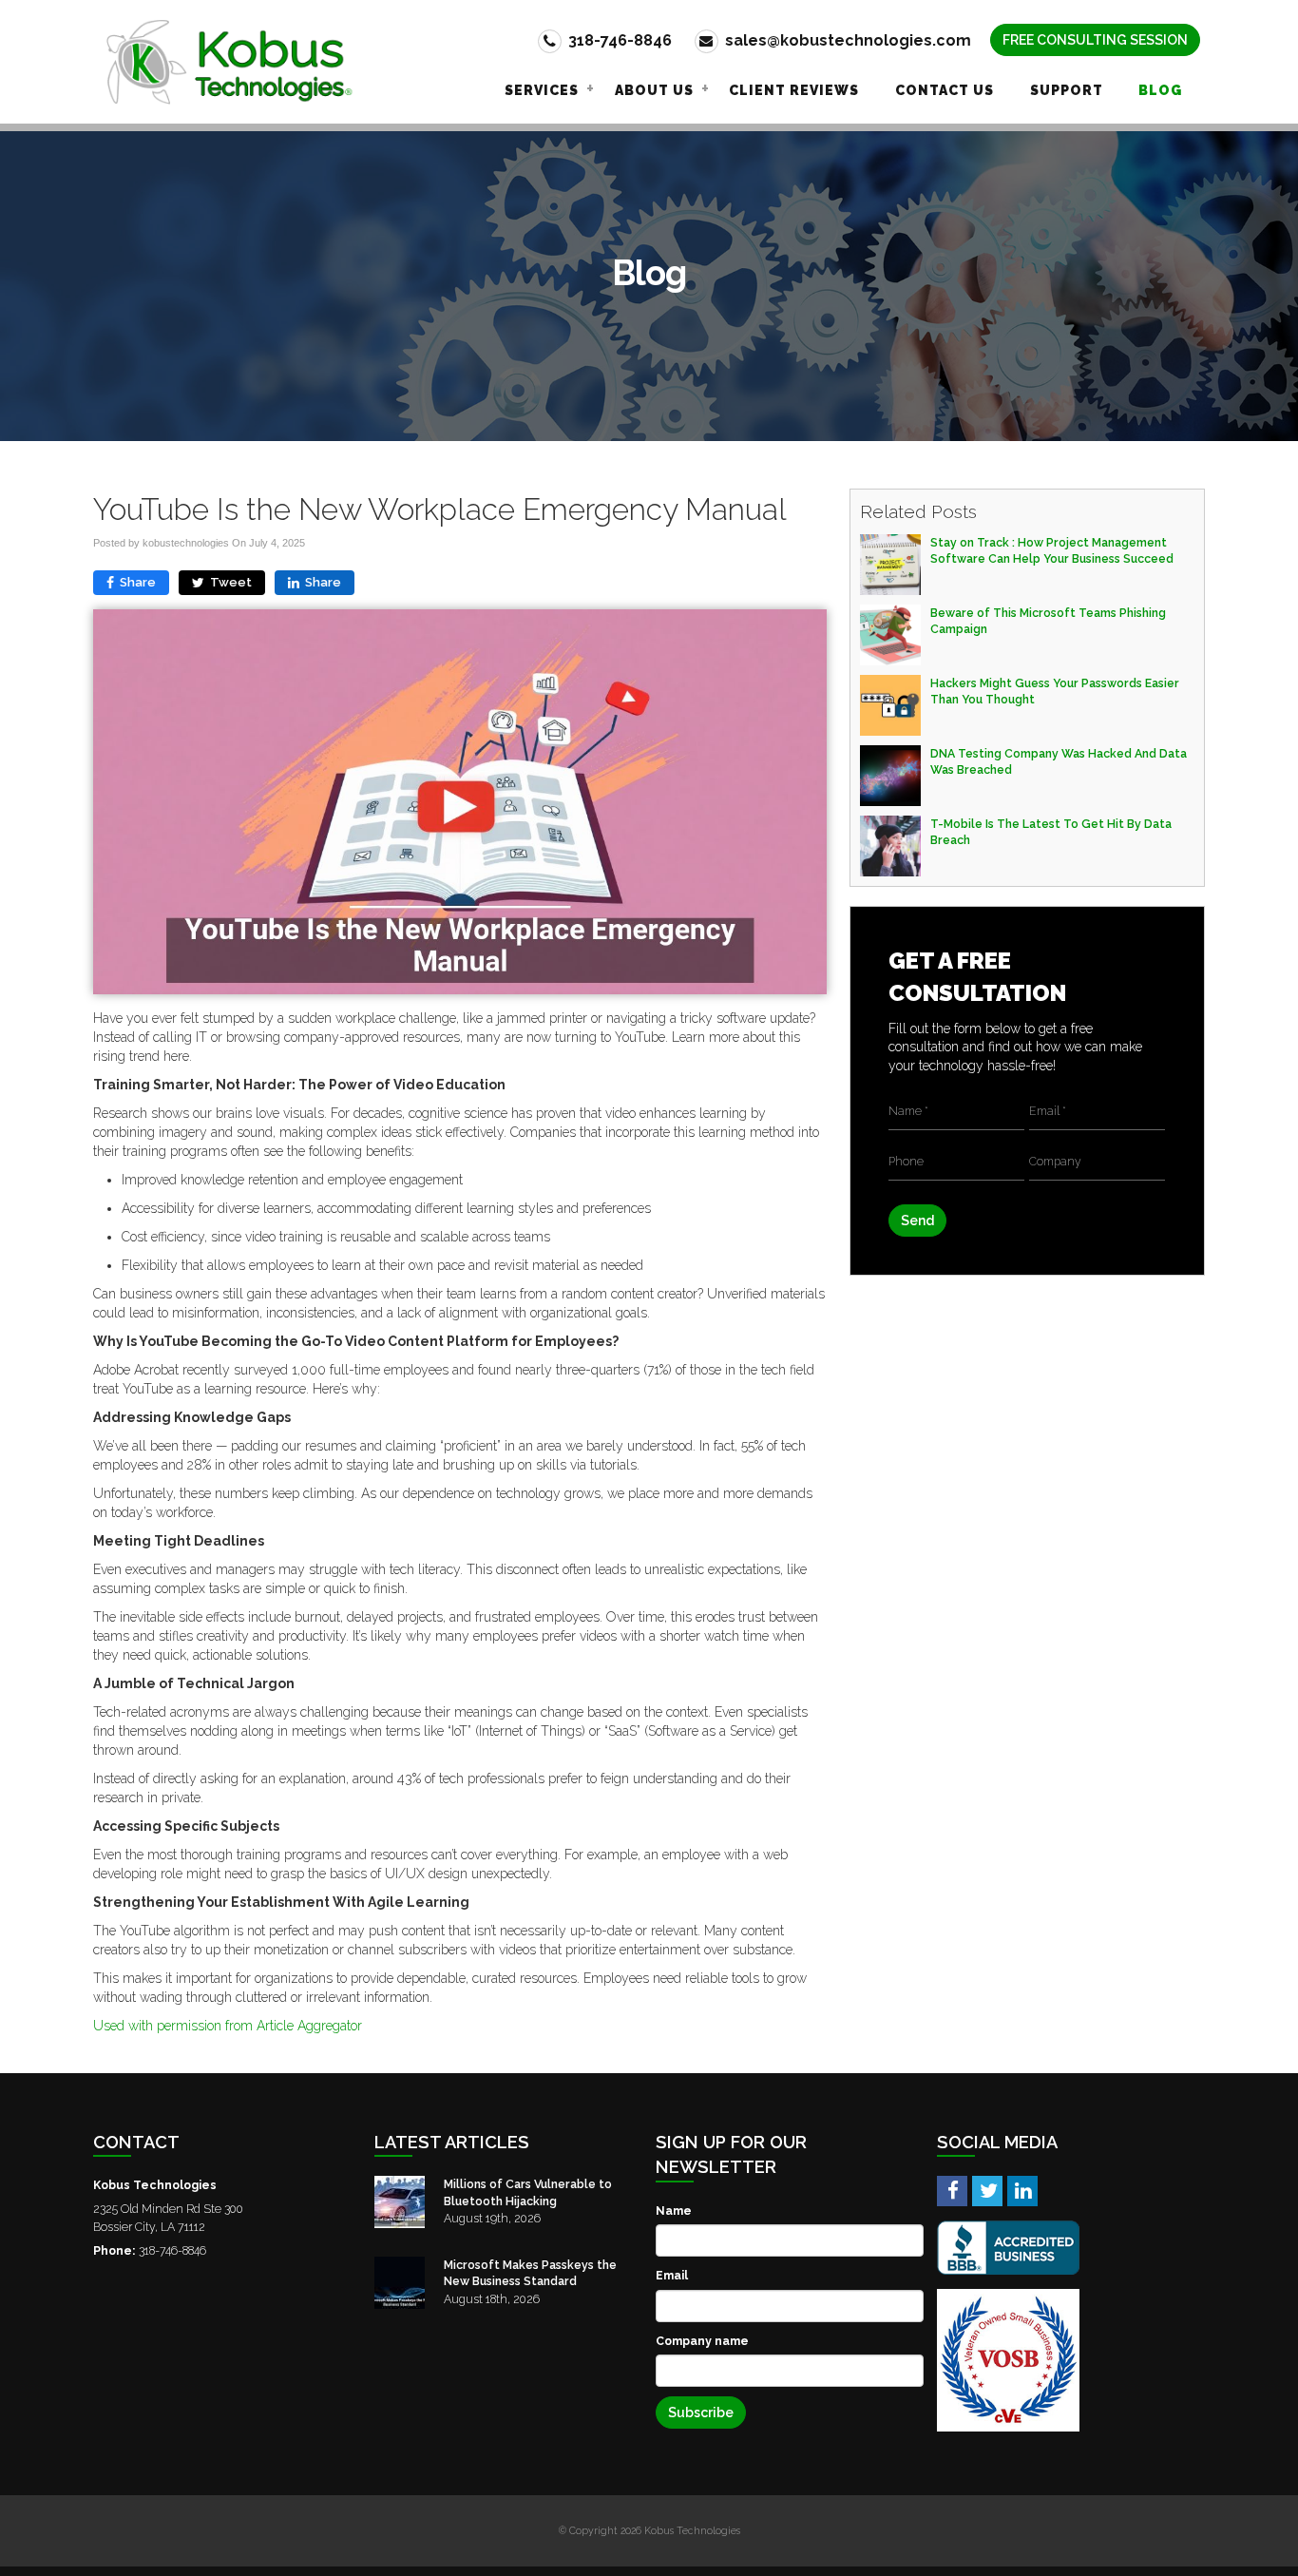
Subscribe (701, 2413)
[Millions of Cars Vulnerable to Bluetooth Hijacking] (400, 2202)
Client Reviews (794, 90)
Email (672, 2275)
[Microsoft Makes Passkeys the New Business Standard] (400, 2283)
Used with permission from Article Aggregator (228, 2026)
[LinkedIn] (1022, 2190)
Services (542, 90)
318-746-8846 (618, 40)
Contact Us (945, 90)
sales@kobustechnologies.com (846, 40)
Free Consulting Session (1095, 40)
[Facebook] (952, 2190)
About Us (654, 90)
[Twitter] (987, 2190)
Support (1067, 90)
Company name (702, 2341)
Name (674, 2211)
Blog (1160, 90)
